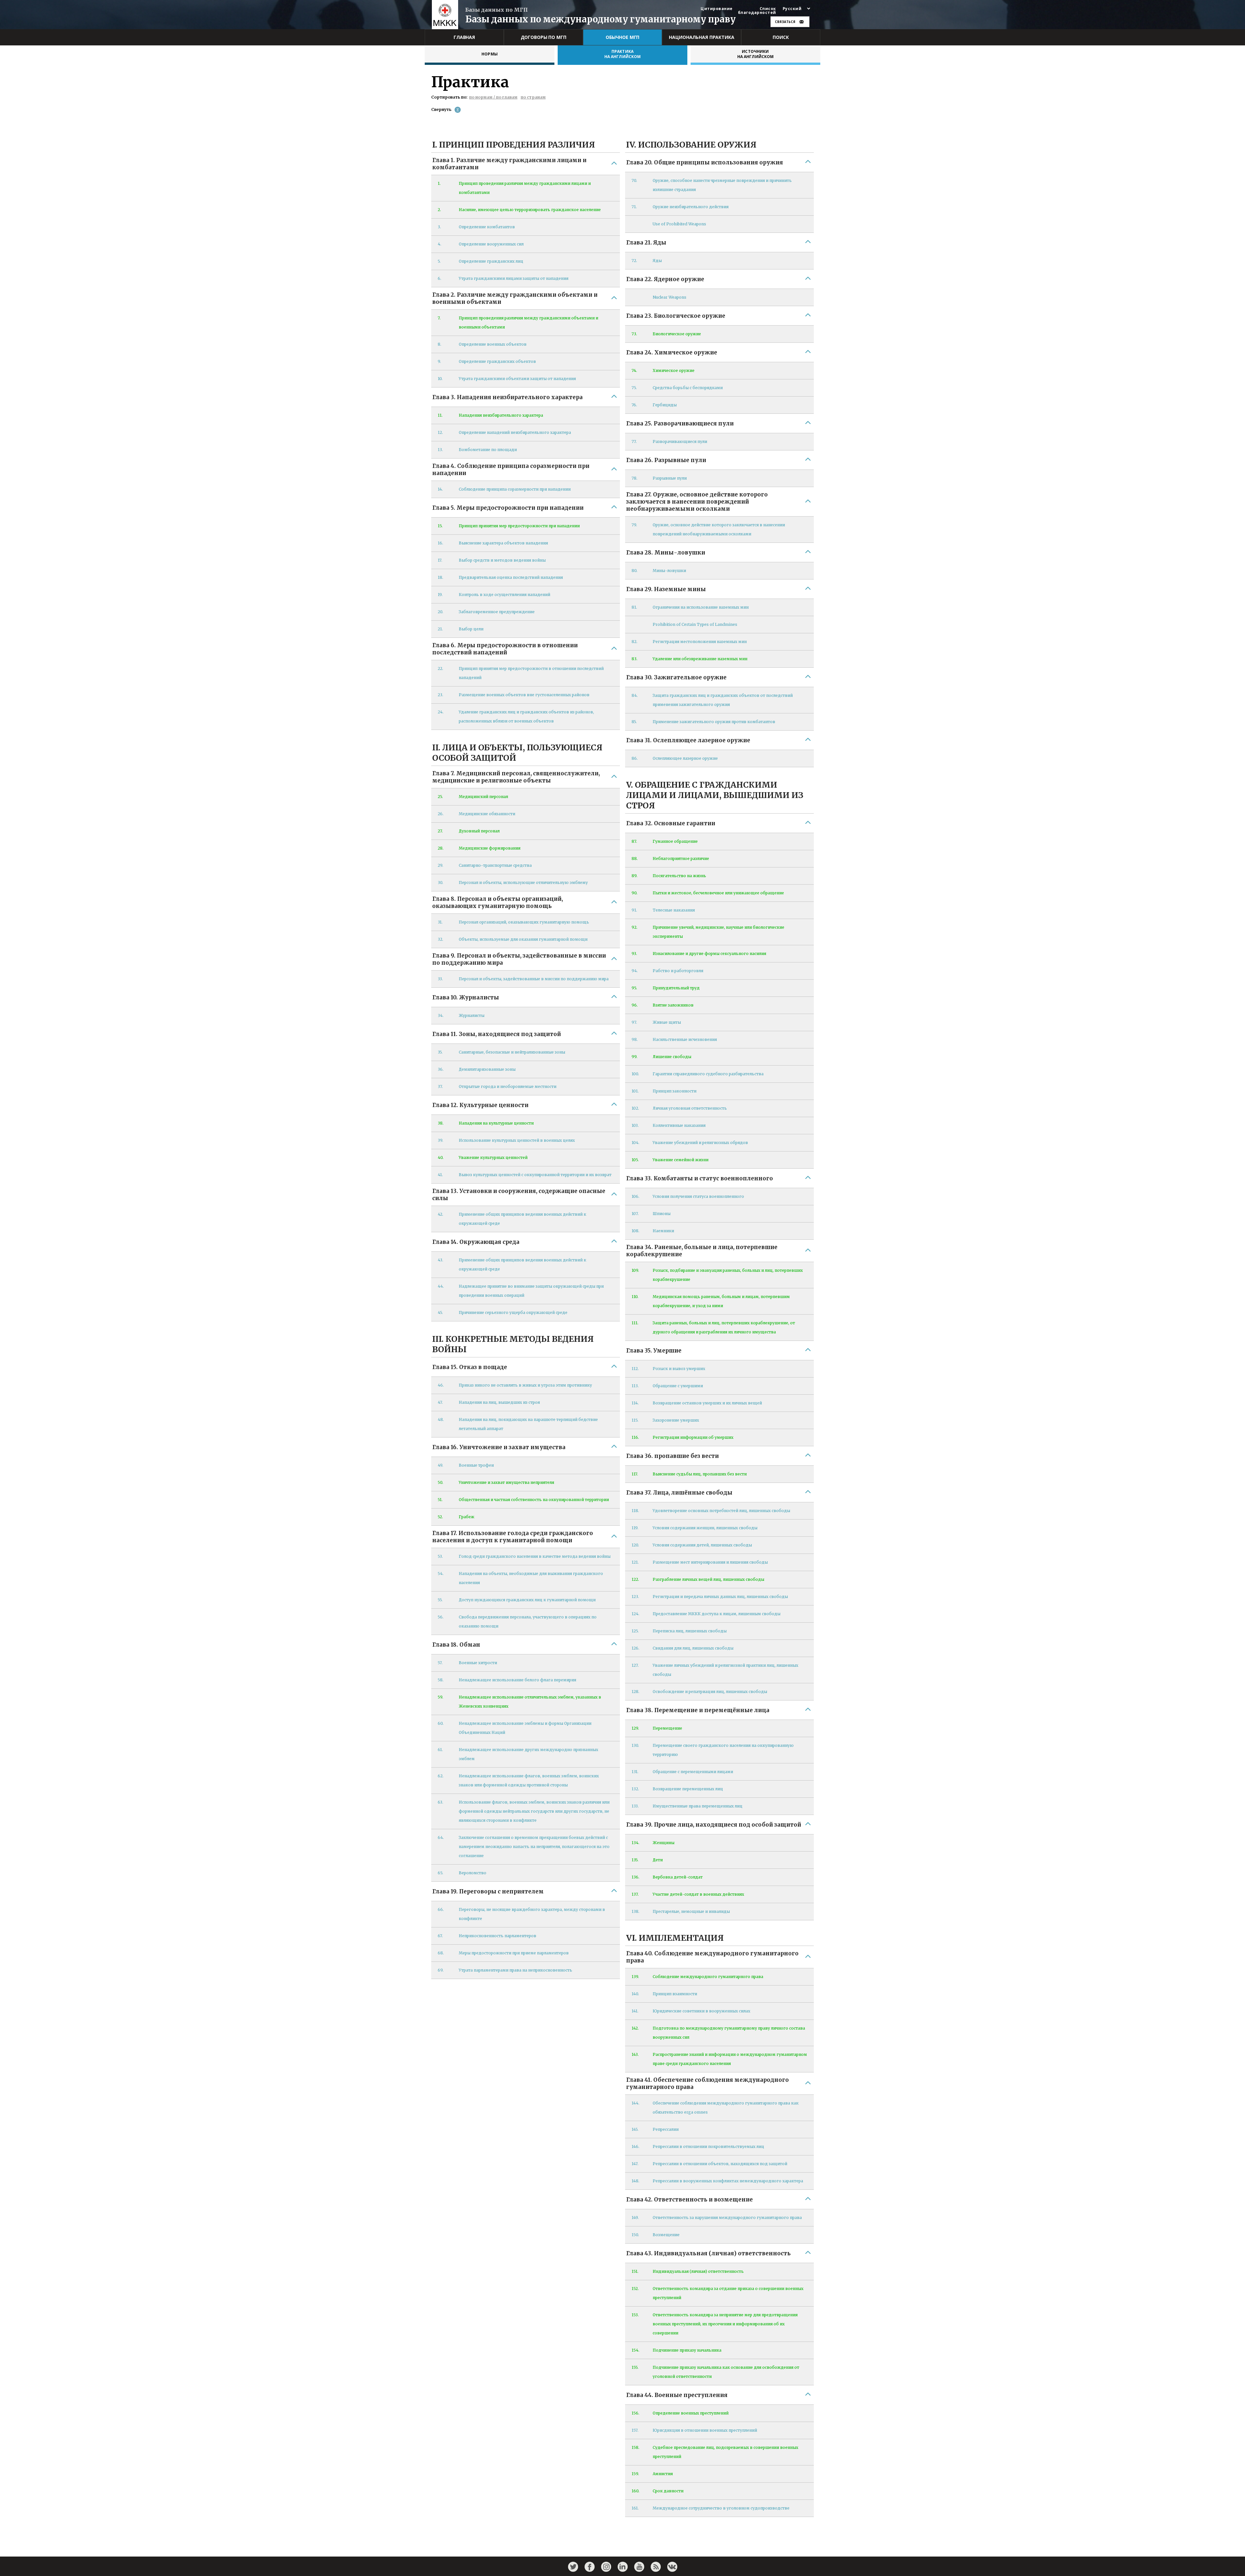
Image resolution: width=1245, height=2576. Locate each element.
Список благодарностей (757, 11)
